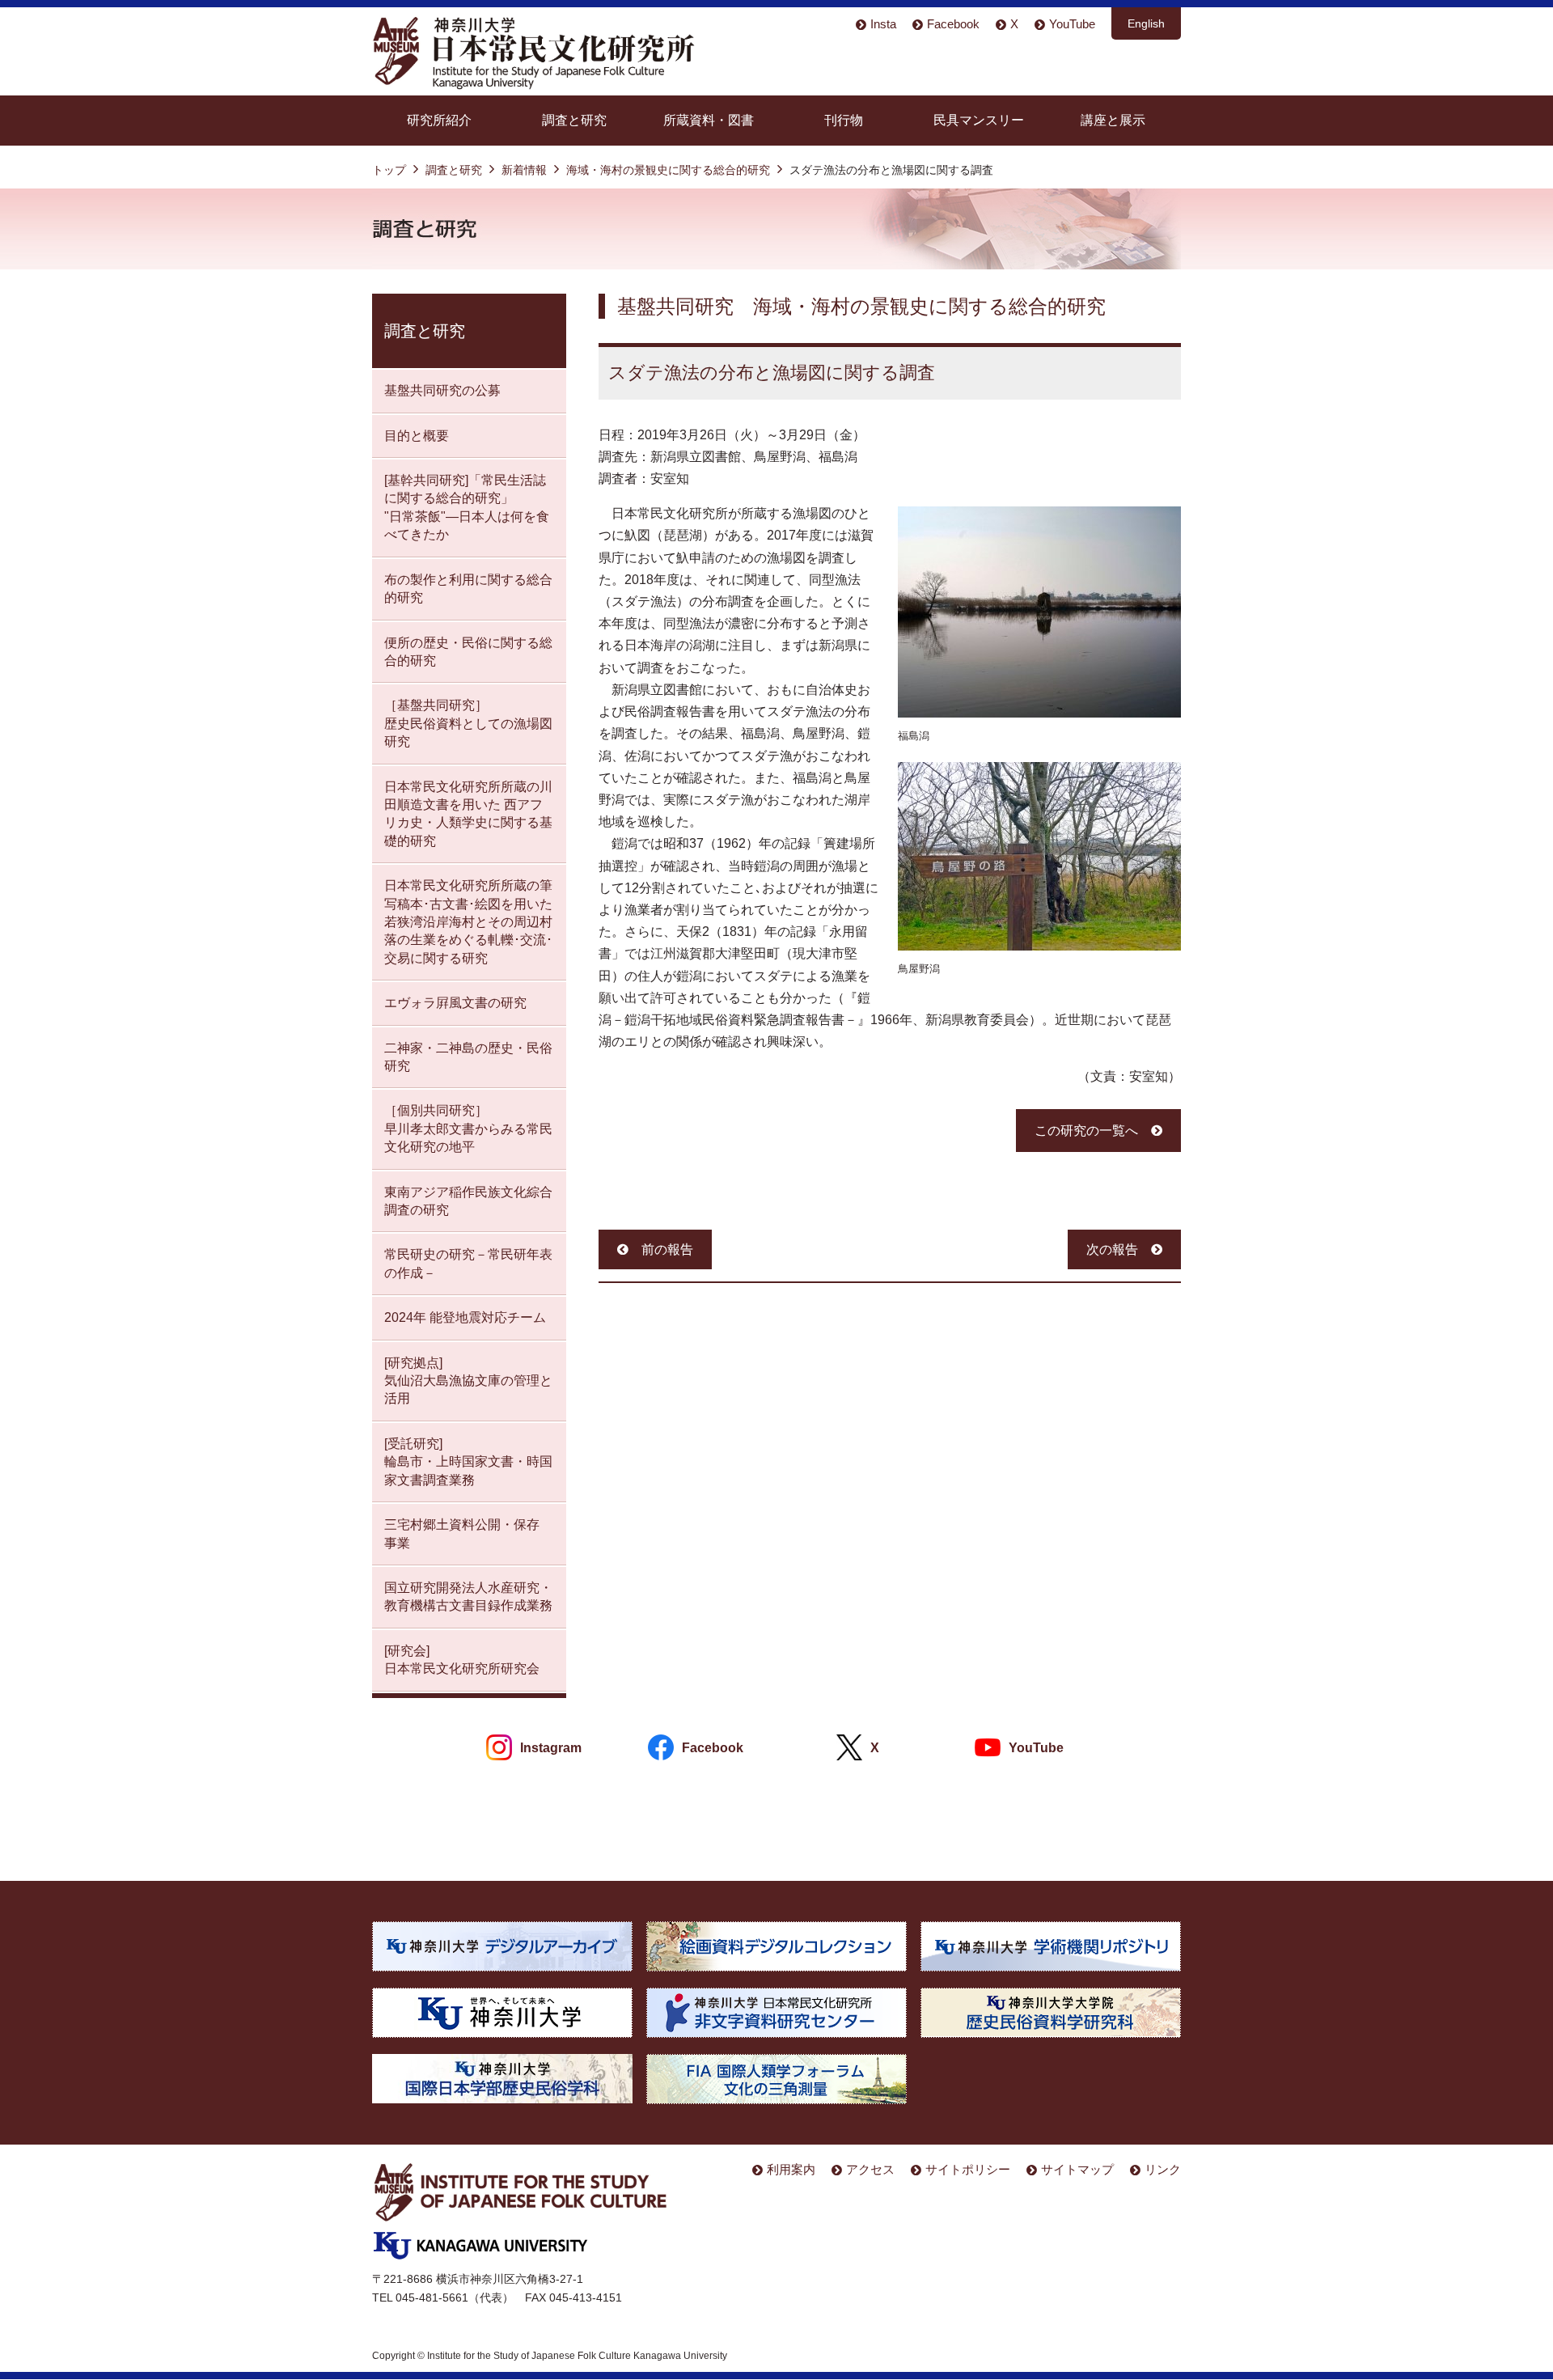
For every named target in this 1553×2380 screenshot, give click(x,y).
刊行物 (844, 120)
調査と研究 (574, 120)
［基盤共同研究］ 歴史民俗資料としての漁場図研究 (468, 723)
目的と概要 (417, 436)
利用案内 (791, 2169)
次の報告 (1112, 1249)
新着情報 (524, 170)
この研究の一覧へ (1086, 1131)
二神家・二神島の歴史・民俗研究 (468, 1057)
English (1146, 23)
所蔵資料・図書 (709, 120)
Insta (883, 24)
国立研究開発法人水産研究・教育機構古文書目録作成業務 (468, 1597)
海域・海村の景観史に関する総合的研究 (668, 170)
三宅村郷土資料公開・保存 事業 (462, 1533)
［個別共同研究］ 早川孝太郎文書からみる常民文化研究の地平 (468, 1129)
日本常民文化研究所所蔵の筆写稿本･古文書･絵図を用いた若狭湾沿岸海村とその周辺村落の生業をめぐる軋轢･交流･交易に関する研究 (468, 922)
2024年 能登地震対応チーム (465, 1317)
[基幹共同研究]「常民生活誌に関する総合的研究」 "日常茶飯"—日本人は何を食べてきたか (467, 507)
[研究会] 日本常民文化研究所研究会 (462, 1660)
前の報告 (667, 1249)
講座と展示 (1113, 120)
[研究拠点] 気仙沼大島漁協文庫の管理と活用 (468, 1381)
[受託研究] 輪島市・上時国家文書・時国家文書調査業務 (468, 1462)
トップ (389, 170)
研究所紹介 (439, 120)
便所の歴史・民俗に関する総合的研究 (468, 652)
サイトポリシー (968, 2169)
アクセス (870, 2169)
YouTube (1072, 24)
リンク (1163, 2169)
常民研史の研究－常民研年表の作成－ (468, 1263)
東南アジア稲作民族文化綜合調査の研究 (468, 1201)
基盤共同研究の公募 (442, 390)
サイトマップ (1077, 2169)
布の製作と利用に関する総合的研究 (468, 589)
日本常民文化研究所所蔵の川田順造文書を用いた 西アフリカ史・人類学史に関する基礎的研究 (468, 814)
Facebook (953, 24)
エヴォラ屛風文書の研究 (455, 1003)
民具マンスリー (979, 120)
